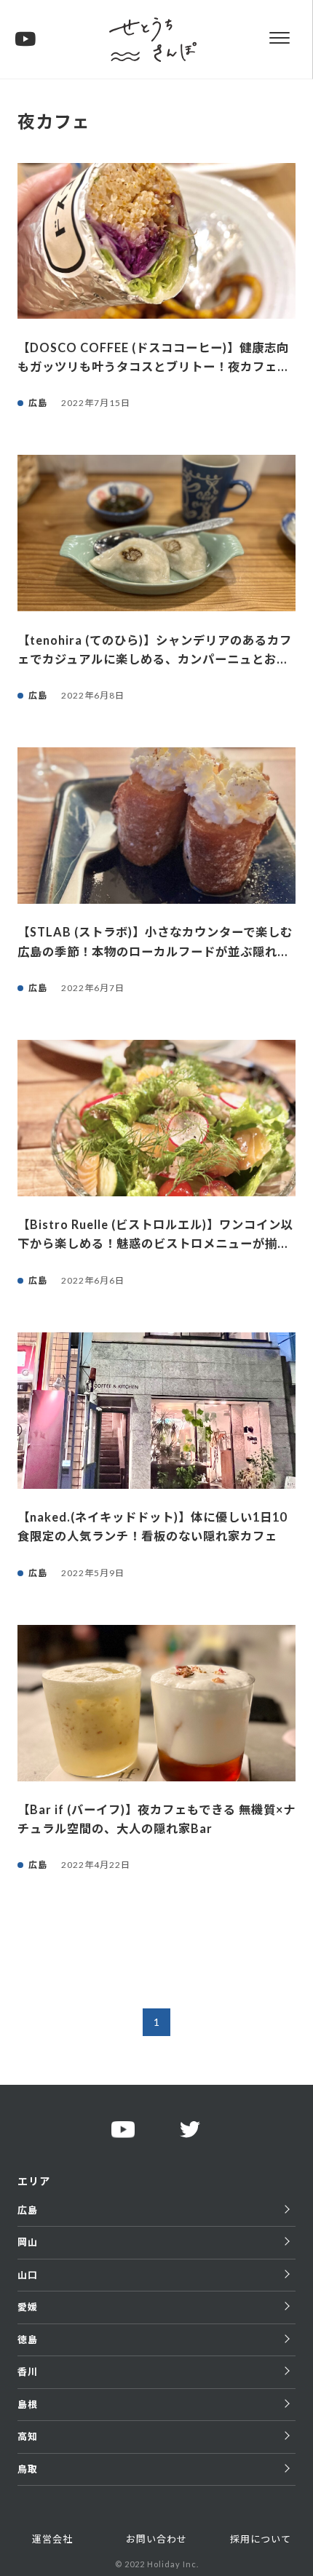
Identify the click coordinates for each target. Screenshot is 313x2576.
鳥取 (28, 2469)
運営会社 (52, 2539)
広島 (28, 2210)
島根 (28, 2404)
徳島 (28, 2340)
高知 (28, 2436)
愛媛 (28, 2307)
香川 (28, 2372)
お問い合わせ (156, 2539)
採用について (261, 2539)
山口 (28, 2275)
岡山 (28, 2242)
